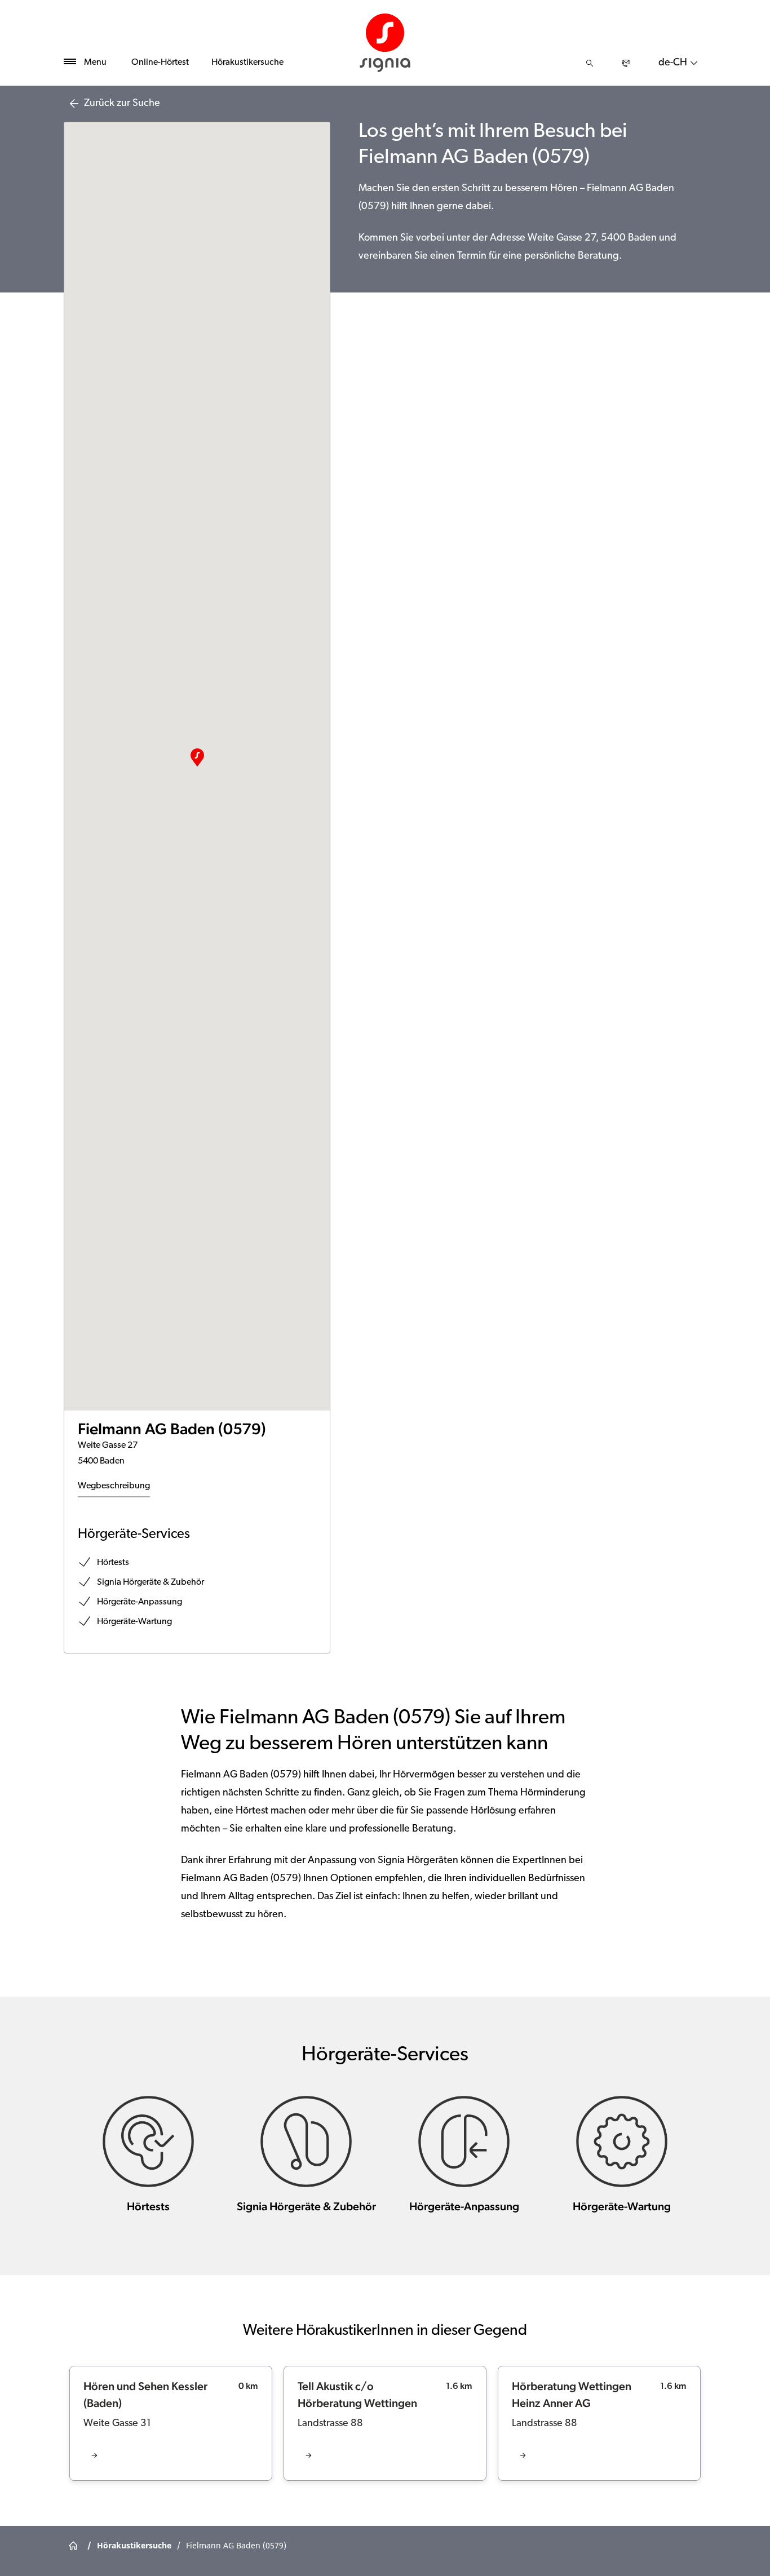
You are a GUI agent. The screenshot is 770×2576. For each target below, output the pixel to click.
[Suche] (590, 63)
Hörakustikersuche (247, 63)
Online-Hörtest (160, 63)
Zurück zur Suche (122, 104)
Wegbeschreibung (114, 1486)
